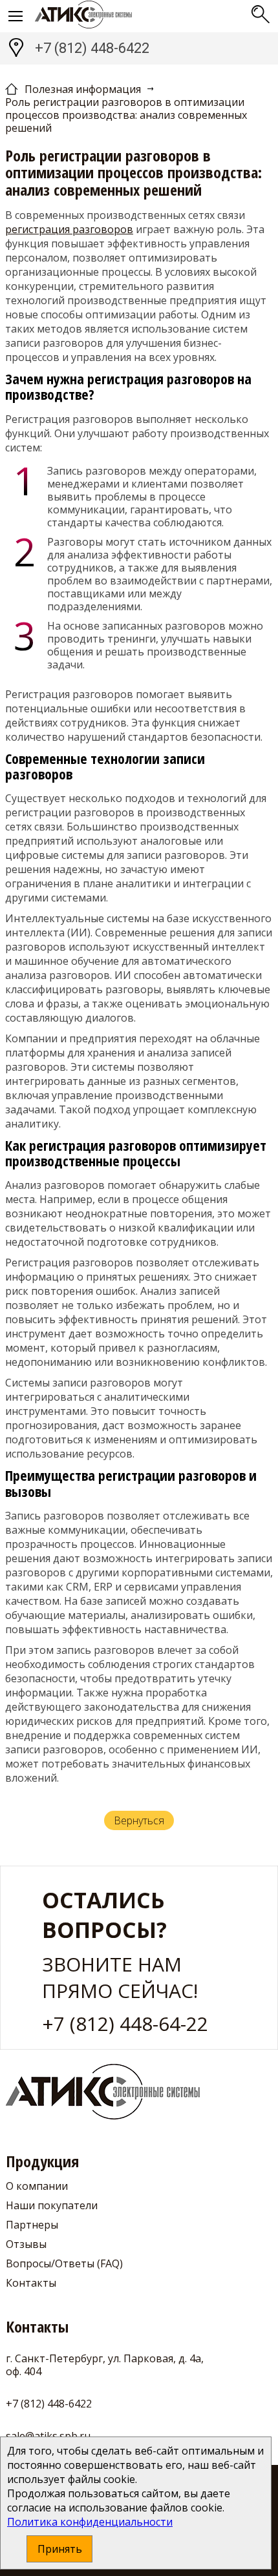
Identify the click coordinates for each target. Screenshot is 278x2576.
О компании (37, 2186)
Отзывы (26, 2244)
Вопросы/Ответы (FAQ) (64, 2263)
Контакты (31, 2283)
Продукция (42, 2162)
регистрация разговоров (69, 229)
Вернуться (139, 1820)
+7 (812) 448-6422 (92, 48)
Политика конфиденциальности (90, 2522)
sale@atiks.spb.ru (48, 2436)
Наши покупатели (52, 2205)
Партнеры (32, 2225)
